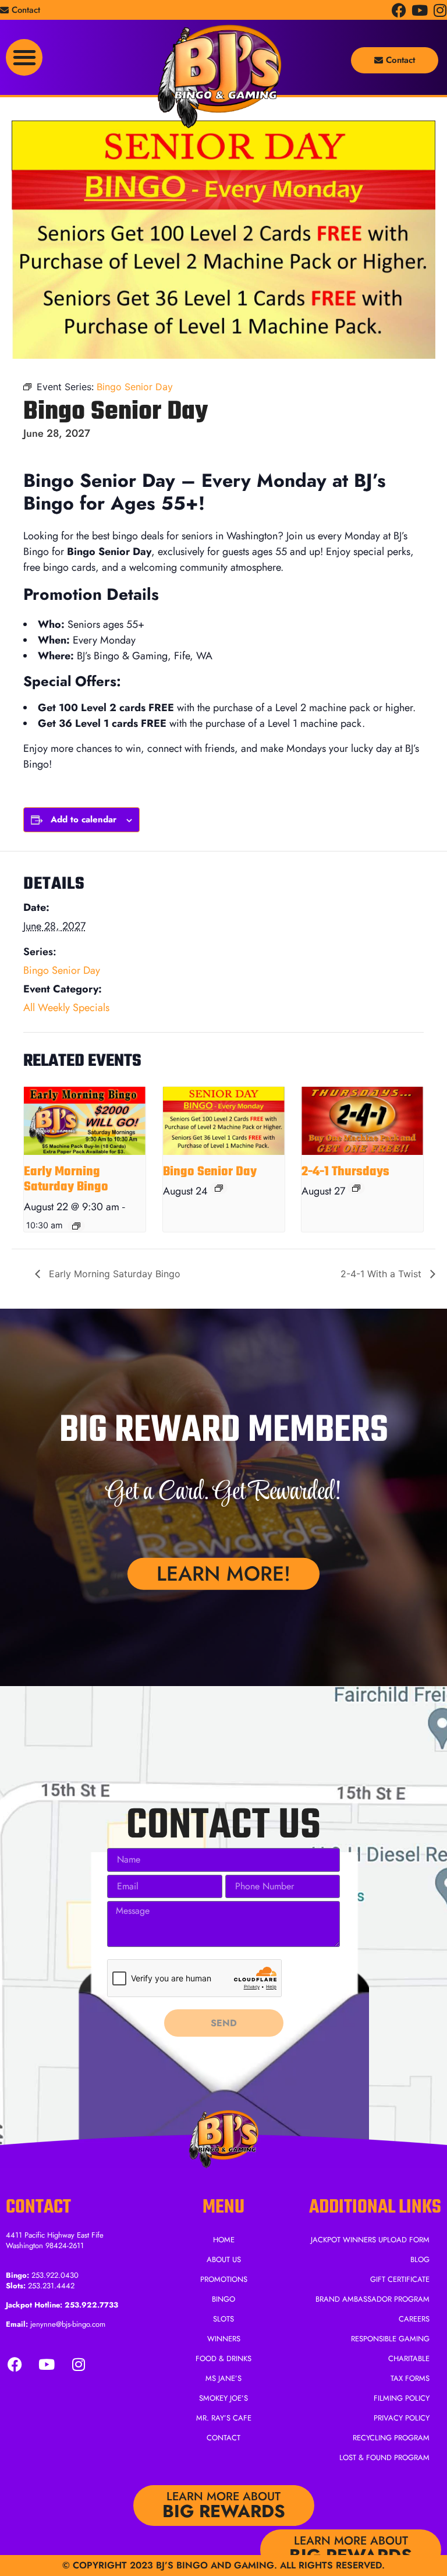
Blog (420, 2259)
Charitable (409, 2358)
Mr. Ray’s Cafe (224, 2418)
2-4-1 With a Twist (382, 1274)
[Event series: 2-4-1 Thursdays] (356, 1188)
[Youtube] (419, 10)
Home (224, 2240)
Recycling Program (391, 2438)
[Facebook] (399, 10)
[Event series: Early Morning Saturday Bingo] (76, 1226)
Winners (224, 2339)
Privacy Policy (402, 2418)
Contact (223, 2438)
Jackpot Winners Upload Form (370, 2240)
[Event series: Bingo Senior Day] (219, 1188)
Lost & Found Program (384, 2457)
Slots (223, 2319)
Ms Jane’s (223, 2378)
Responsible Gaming (390, 2339)
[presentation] (85, 1121)
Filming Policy (402, 2398)
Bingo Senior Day (62, 970)
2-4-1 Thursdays (345, 1172)
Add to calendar (84, 819)
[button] (24, 57)
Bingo (223, 2299)
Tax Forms (410, 2378)
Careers (414, 2319)
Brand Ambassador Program (372, 2299)
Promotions (224, 2279)
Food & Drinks (223, 2358)
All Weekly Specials (66, 1008)
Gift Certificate (400, 2279)
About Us (224, 2259)
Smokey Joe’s (223, 2398)
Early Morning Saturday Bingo (66, 1179)
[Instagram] (440, 10)
